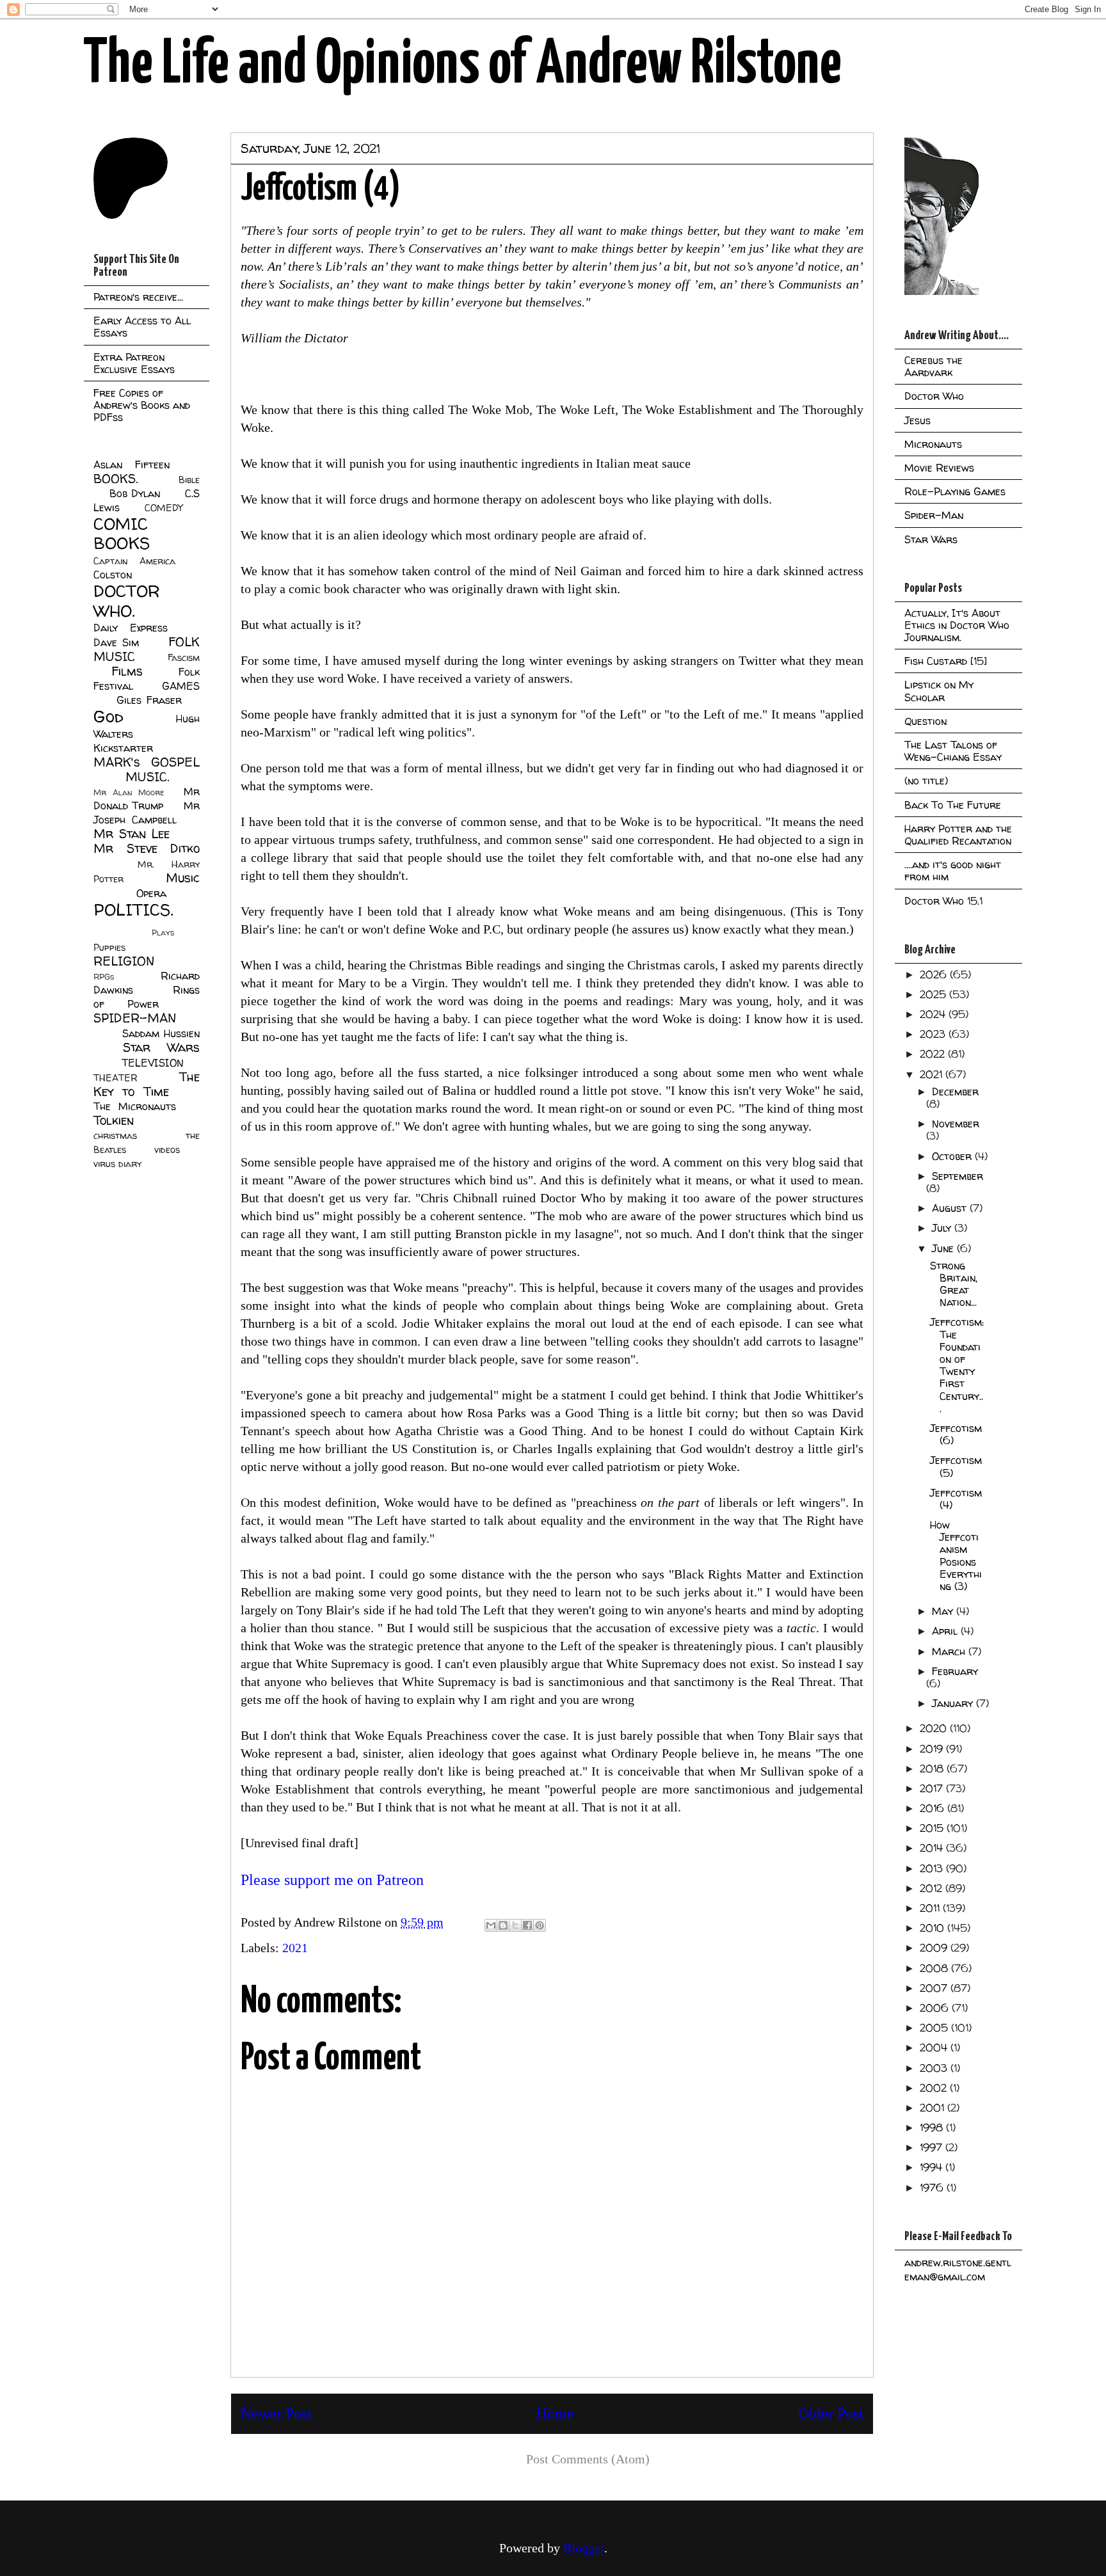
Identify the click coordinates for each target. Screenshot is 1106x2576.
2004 (935, 2047)
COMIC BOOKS (122, 534)
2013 (933, 1868)
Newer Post (276, 2413)
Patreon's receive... (138, 297)
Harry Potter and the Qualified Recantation (958, 835)
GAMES (181, 686)
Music (183, 878)
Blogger (584, 2548)
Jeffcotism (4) (956, 1499)
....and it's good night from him (953, 871)
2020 (935, 1728)
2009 (935, 1948)
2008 (935, 1968)
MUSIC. (147, 777)
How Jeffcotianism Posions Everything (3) (956, 1555)
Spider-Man (934, 515)
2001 (934, 2108)
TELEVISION (153, 1063)
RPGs (104, 977)
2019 (933, 1749)
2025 (934, 994)
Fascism (184, 658)
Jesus (918, 420)
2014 (933, 1848)
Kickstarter (123, 748)
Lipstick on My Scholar (939, 691)
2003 (935, 2068)
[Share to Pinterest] (540, 1925)
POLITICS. (133, 910)
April (946, 1631)
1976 (933, 2188)
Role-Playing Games (955, 491)
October (953, 1156)
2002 (935, 2088)
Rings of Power (147, 997)
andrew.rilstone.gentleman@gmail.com (958, 2270)
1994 (933, 2167)
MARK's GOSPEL (147, 762)
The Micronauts (135, 1106)
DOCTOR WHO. (127, 601)
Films (127, 671)
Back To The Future (953, 805)
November (956, 1124)
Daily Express (131, 628)
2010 (934, 1928)
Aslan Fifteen (132, 465)
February (955, 1671)
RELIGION (124, 961)
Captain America (134, 561)
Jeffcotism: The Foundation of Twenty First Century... (957, 1365)
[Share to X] (515, 1925)
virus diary (117, 1164)
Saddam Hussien (161, 1033)
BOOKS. (116, 479)
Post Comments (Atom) (588, 2459)
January (954, 1703)
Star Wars (162, 1047)
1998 (933, 2127)
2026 (935, 974)
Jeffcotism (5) (956, 1466)
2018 (933, 1769)
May (944, 1611)
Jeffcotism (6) (956, 1434)
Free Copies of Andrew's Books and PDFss (142, 405)
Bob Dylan (135, 493)
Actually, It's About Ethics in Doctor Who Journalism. (957, 625)
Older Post (831, 2413)
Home (555, 2413)
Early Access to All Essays (142, 327)
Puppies (109, 948)
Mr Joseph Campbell (147, 813)
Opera (151, 893)
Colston (113, 575)
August (951, 1208)
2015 (933, 1828)
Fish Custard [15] (946, 661)
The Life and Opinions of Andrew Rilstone (462, 65)
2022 (934, 1054)
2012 (933, 1888)
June (944, 1248)
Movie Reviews (939, 468)
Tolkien (114, 1120)
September (958, 1176)
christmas (115, 1136)
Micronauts (933, 444)
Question (926, 721)
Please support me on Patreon (332, 1880)
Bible (189, 480)
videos (167, 1150)
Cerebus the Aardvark (934, 366)
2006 (936, 2008)
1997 (933, 2147)
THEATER (116, 1078)
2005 (935, 2028)
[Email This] (491, 1925)
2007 (935, 1988)
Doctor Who (934, 396)
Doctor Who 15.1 (943, 901)
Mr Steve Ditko (147, 848)
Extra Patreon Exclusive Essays (134, 363)
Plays (163, 933)
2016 (934, 1808)
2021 (295, 1948)
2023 (934, 1034)
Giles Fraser (149, 700)
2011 (931, 1908)
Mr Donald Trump (147, 799)
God (108, 716)
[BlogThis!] (503, 1925)
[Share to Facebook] (527, 1925)
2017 (933, 1788)
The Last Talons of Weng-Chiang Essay (953, 751)
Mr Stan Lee (132, 834)
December (955, 1092)
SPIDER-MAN (135, 1018)
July (943, 1228)
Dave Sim (116, 642)
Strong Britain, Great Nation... (954, 1284)
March (950, 1651)
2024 (934, 1014)
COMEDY (164, 508)
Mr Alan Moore (129, 792)
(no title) (926, 781)
